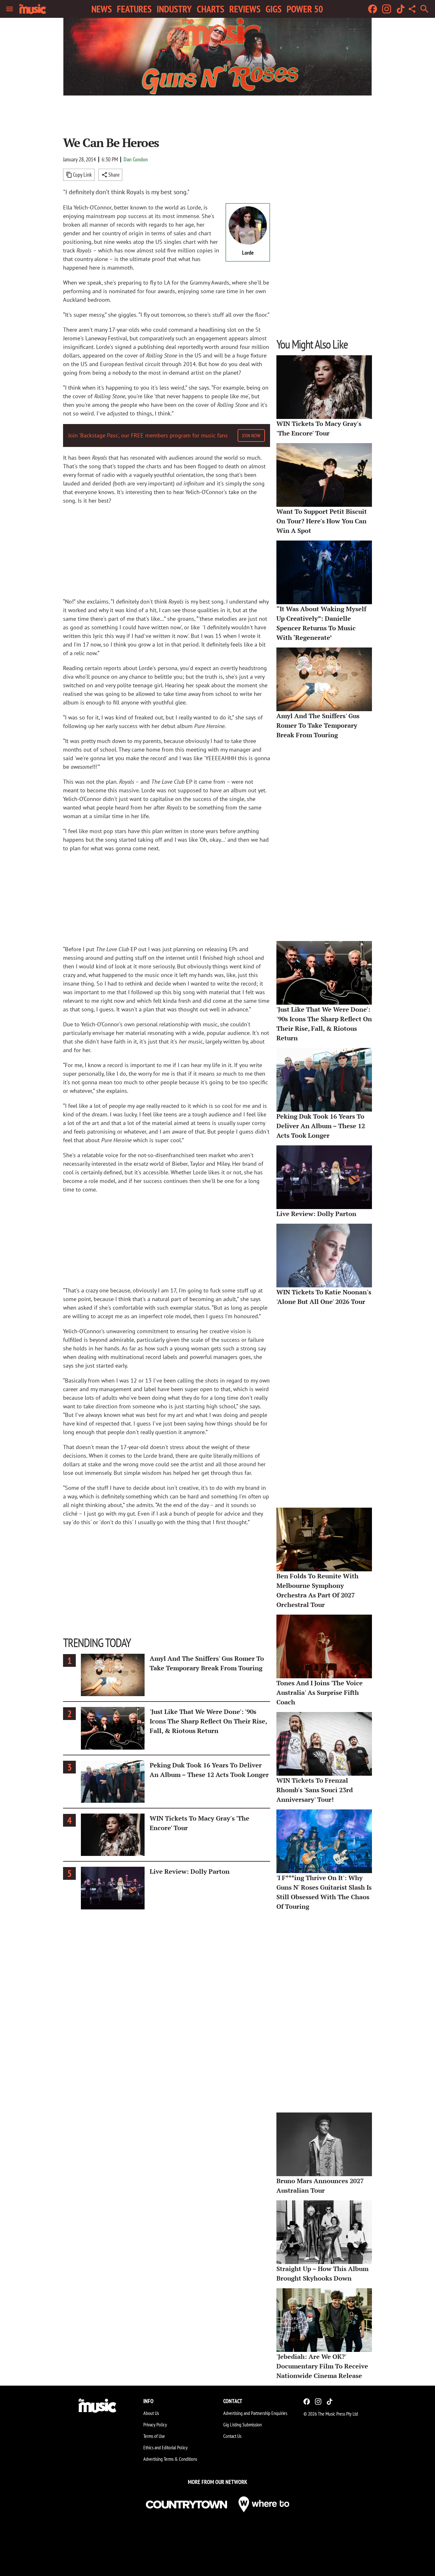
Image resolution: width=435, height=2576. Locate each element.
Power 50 (305, 9)
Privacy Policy (155, 2424)
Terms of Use (154, 2436)
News (102, 9)
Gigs (274, 9)
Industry (174, 9)
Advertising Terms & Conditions (170, 2459)
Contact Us (232, 2436)
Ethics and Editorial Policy (165, 2447)
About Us (151, 2413)
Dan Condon (136, 159)
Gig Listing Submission (242, 2424)
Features (134, 9)
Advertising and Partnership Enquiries (255, 2413)
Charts (210, 9)
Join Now (251, 435)
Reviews (245, 9)
